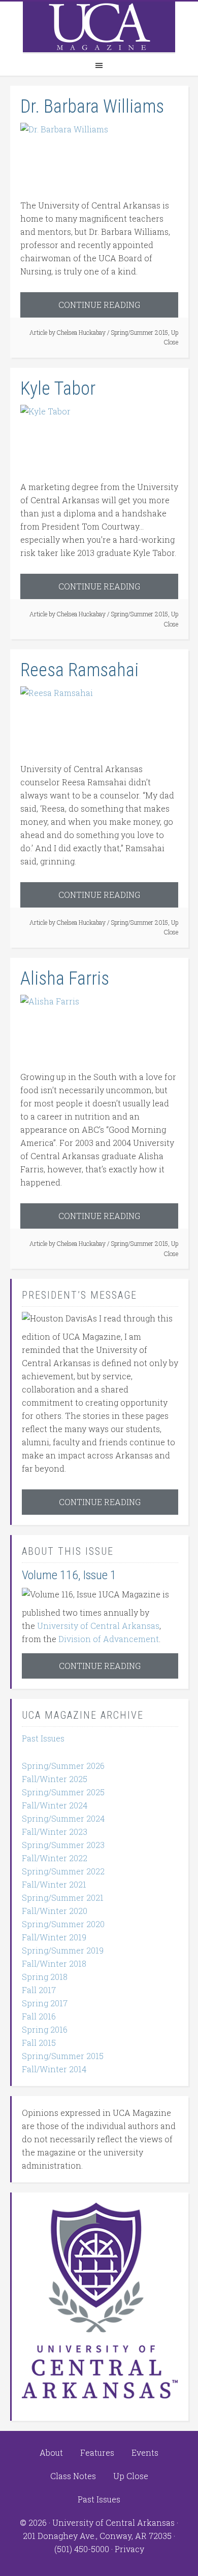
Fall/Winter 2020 (55, 1911)
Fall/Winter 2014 (54, 2069)
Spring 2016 (45, 2029)
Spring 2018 (45, 1977)
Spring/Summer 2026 (63, 1766)
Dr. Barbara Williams (92, 107)
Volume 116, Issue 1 (69, 1575)
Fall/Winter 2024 (55, 1805)
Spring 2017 (45, 2003)
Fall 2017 (39, 1990)
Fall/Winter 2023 (55, 1832)
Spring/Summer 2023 (63, 1845)
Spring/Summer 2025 (63, 1792)
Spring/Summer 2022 (63, 1871)
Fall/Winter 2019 (54, 1937)
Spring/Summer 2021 (63, 1898)
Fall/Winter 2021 (54, 1884)
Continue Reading (99, 305)
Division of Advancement (109, 1639)
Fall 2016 (39, 2016)
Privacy (129, 2549)
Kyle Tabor (58, 389)
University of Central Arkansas (98, 1626)
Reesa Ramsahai (79, 670)
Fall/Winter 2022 (55, 1858)
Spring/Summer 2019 (63, 1950)
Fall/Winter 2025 (55, 1779)
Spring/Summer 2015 (140, 332)
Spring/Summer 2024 (63, 1818)
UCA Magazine (99, 27)
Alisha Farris (65, 979)
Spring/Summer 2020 (63, 1924)
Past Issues (43, 1738)
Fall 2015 (39, 2043)
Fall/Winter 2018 (54, 1963)
